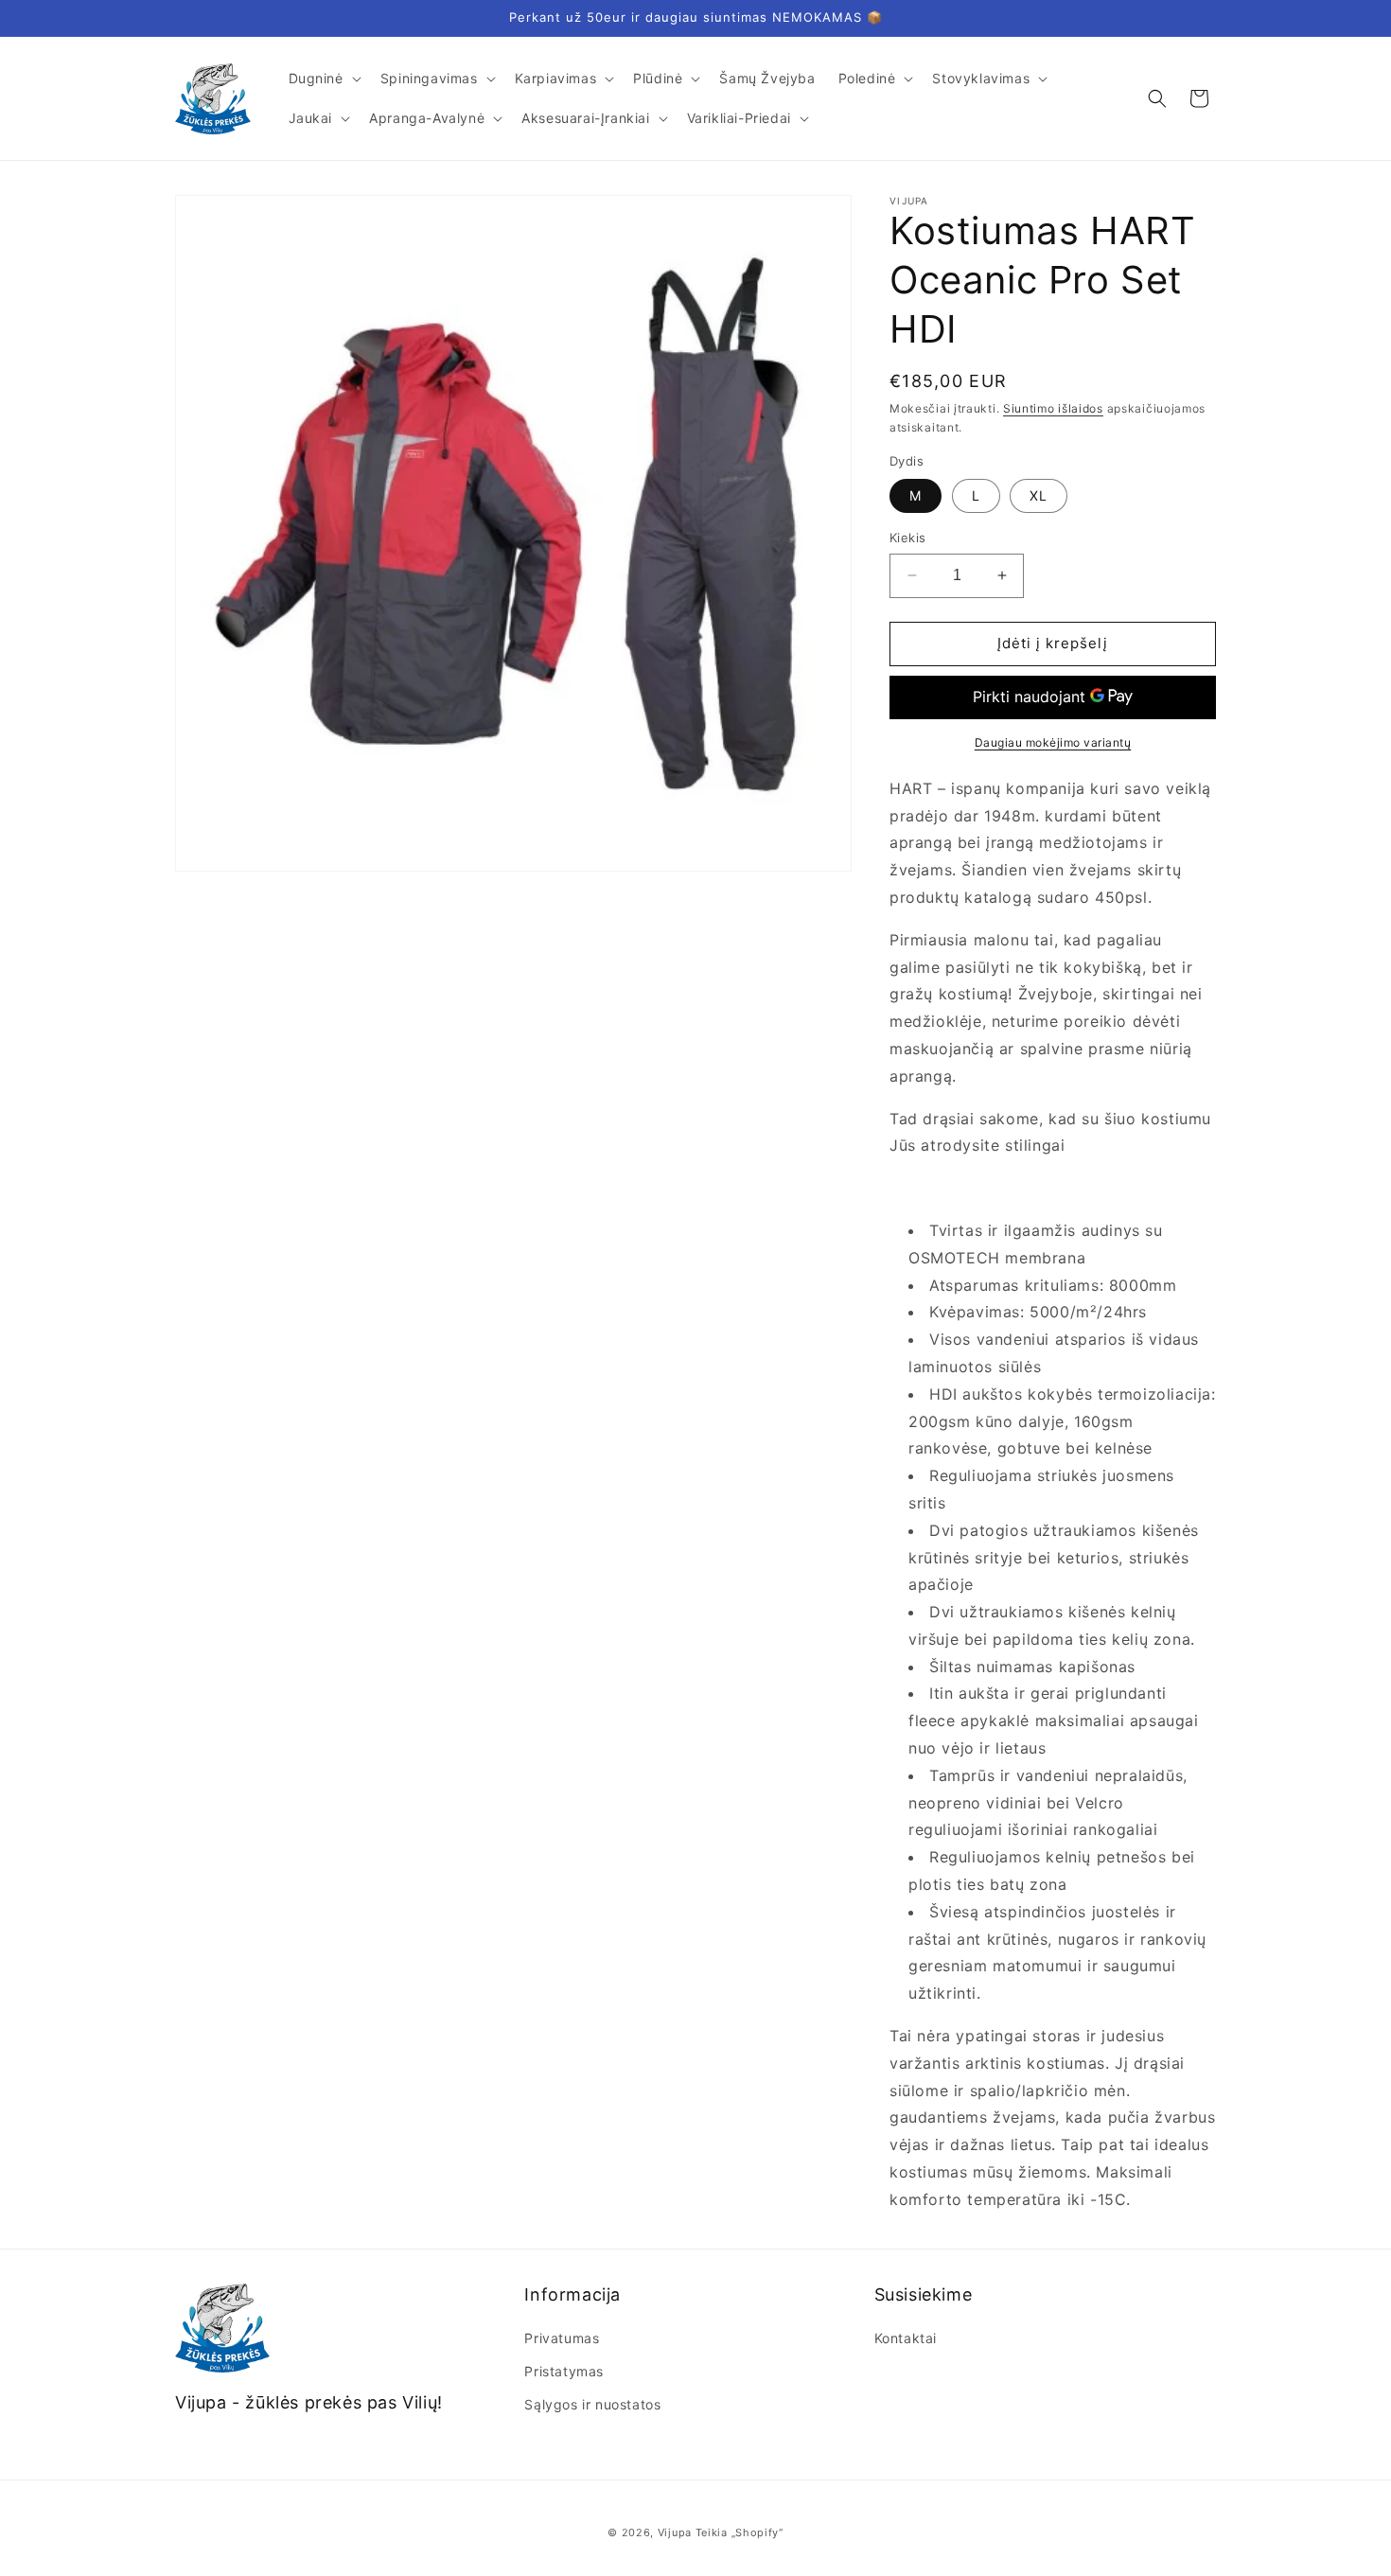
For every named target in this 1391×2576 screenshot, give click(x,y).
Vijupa (675, 2532)
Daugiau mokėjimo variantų (1053, 742)
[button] (323, 79)
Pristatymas (564, 2371)
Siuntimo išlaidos (1053, 408)
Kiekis (907, 538)
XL (1039, 495)
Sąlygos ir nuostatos (592, 2404)
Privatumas (562, 2338)
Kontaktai (906, 2338)
